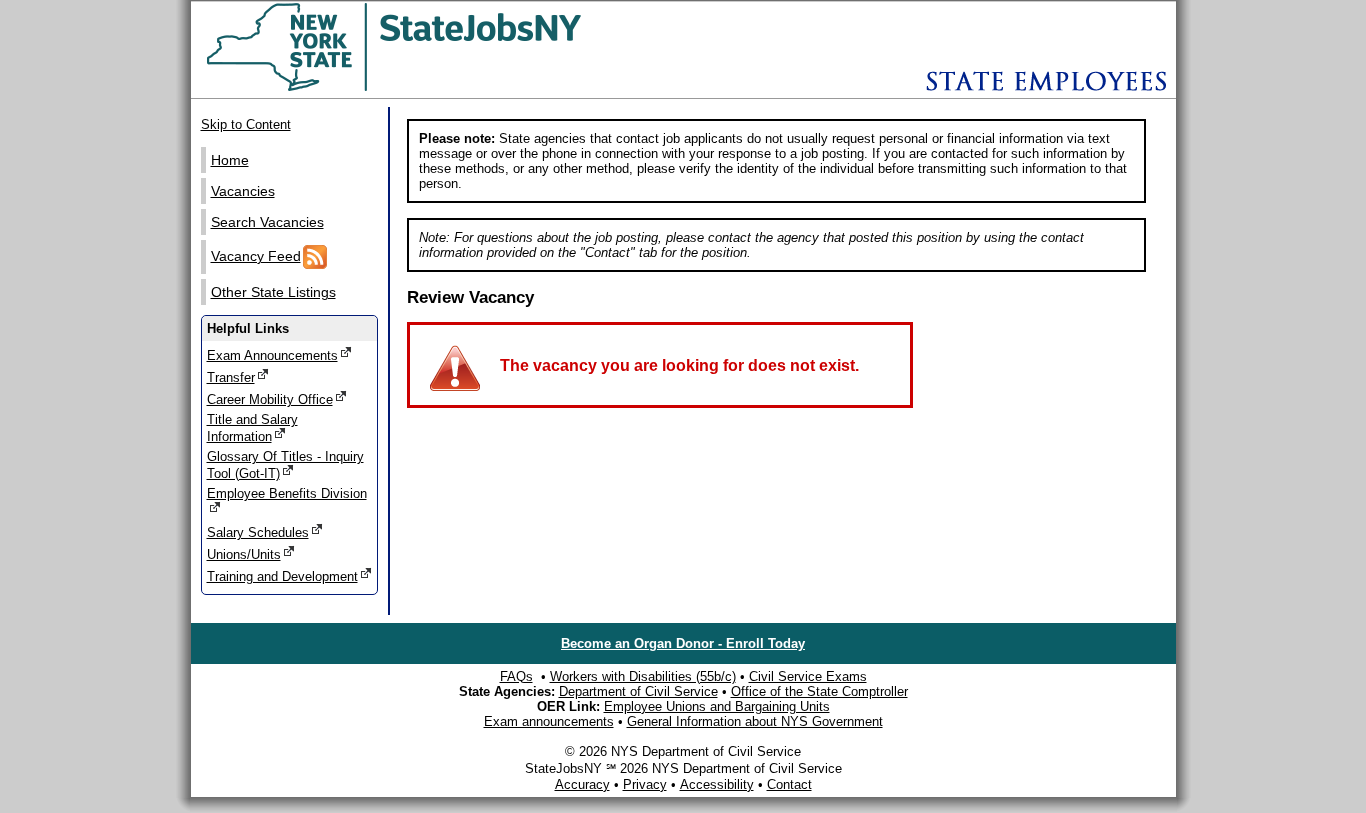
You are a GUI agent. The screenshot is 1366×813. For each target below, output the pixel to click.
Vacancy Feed (256, 256)
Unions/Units (244, 554)
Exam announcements (549, 721)
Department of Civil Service (638, 691)
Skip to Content (246, 124)
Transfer (231, 377)
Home (230, 160)
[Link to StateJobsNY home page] (446, 87)
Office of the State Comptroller (819, 691)
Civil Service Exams (808, 676)
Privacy (645, 784)
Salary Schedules (258, 532)
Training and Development (282, 576)
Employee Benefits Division (287, 493)
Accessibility (717, 784)
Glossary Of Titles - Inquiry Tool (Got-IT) (285, 465)
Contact (789, 784)
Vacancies (243, 191)
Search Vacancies (267, 222)
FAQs (516, 676)
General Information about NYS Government (755, 721)
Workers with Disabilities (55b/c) (643, 676)
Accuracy (582, 784)
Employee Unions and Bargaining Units (717, 706)
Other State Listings (273, 292)
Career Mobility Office (270, 399)
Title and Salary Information (252, 428)
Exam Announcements (272, 355)
